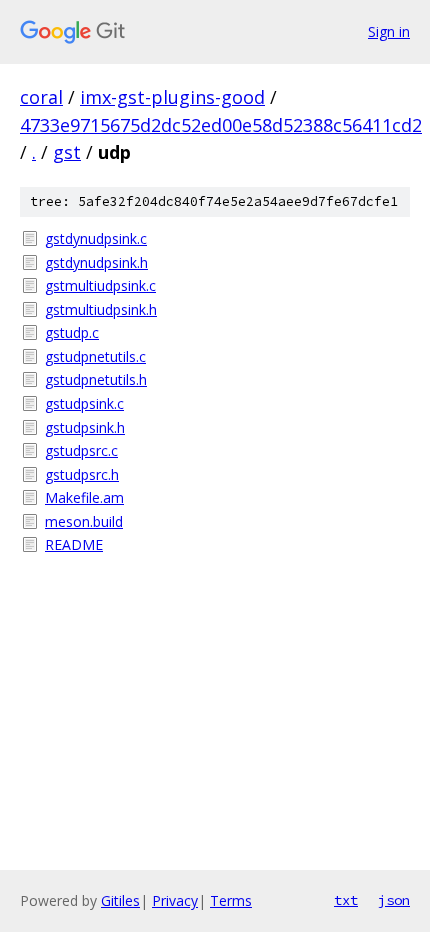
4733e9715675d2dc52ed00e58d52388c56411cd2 (221, 125)
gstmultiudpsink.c (100, 285)
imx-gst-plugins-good (172, 97)
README (74, 544)
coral (41, 97)
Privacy (175, 900)
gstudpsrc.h (82, 474)
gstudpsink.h (85, 427)
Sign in (389, 31)
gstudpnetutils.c (95, 356)
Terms (231, 900)
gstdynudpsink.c (96, 238)
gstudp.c (72, 332)
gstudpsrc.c (81, 450)
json (394, 900)
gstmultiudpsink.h (101, 309)
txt (346, 900)
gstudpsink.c (84, 403)
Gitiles (120, 900)
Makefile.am (84, 497)
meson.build (84, 521)
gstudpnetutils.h (96, 379)
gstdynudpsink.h (96, 262)
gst (67, 152)
